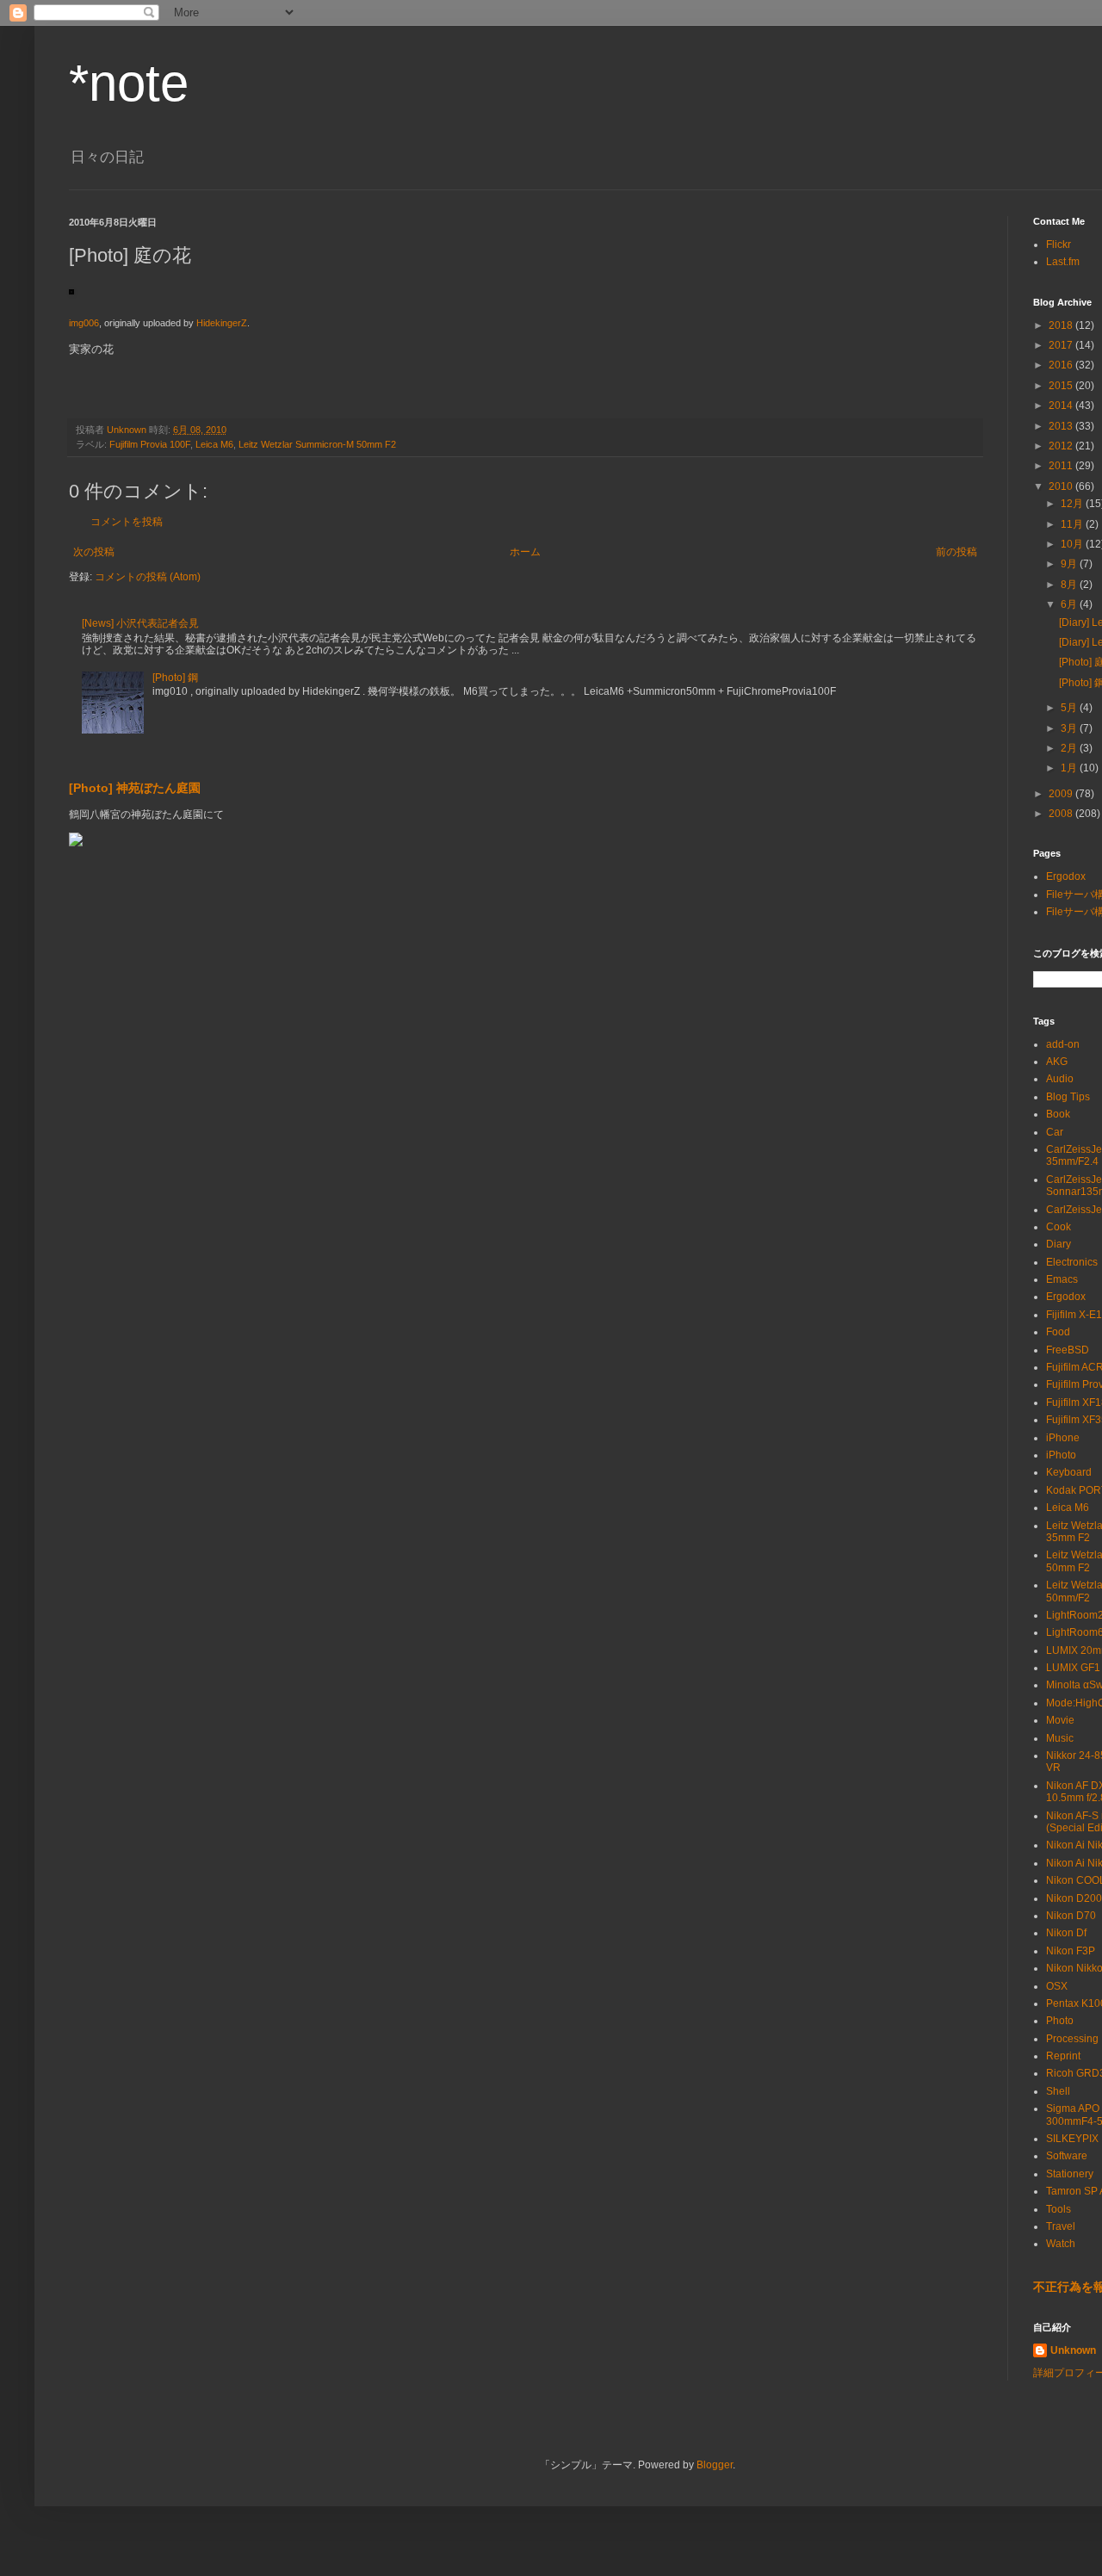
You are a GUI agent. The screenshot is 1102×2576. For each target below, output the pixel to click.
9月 (1070, 564)
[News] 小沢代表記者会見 (140, 623)
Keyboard (1069, 1472)
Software (1067, 2156)
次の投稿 (94, 552)
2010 (1062, 486)
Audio (1060, 1079)
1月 (1070, 768)
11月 (1073, 524)
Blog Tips (1068, 1097)
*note (129, 83)
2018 (1062, 325)
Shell (1058, 2091)
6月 (1070, 604)
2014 (1062, 406)
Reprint (1063, 2056)
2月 (1070, 748)
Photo (1060, 2021)
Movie (1060, 1720)
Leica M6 (214, 444)
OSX (1057, 1986)
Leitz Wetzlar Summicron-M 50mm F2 (317, 444)
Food (1058, 1332)
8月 (1070, 585)
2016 (1062, 365)
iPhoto (1061, 1455)
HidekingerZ (222, 323)
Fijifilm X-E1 (1074, 1315)
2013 (1062, 426)
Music (1060, 1738)
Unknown (1073, 2350)
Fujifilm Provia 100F (150, 444)
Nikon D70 (1071, 1916)
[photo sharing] (71, 291)
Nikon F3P (1071, 1951)
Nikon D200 (1074, 1898)
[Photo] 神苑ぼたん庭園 (135, 788)
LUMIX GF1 (1073, 1668)
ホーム (525, 552)
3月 (1070, 728)
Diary (1059, 1244)
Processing (1072, 2039)
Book (1058, 1114)
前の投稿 (957, 552)
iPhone (1063, 1438)
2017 (1062, 345)
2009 (1062, 794)
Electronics (1072, 1262)
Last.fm (1063, 262)
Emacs (1062, 1279)
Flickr (1059, 245)
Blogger (715, 2465)
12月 (1073, 504)
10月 (1073, 544)
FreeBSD (1068, 1350)
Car (1055, 1132)
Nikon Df (1066, 1933)
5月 (1070, 708)
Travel (1061, 2226)
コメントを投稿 (127, 522)
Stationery (1070, 2174)
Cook (1059, 1227)
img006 (84, 323)
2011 (1062, 466)
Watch (1061, 2244)
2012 (1062, 446)
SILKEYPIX (1072, 2139)
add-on (1063, 1044)
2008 (1062, 814)
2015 (1062, 386)
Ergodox (1066, 876)
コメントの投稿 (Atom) (148, 577)
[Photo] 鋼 (175, 678)
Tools (1059, 2209)
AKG (1057, 1062)
